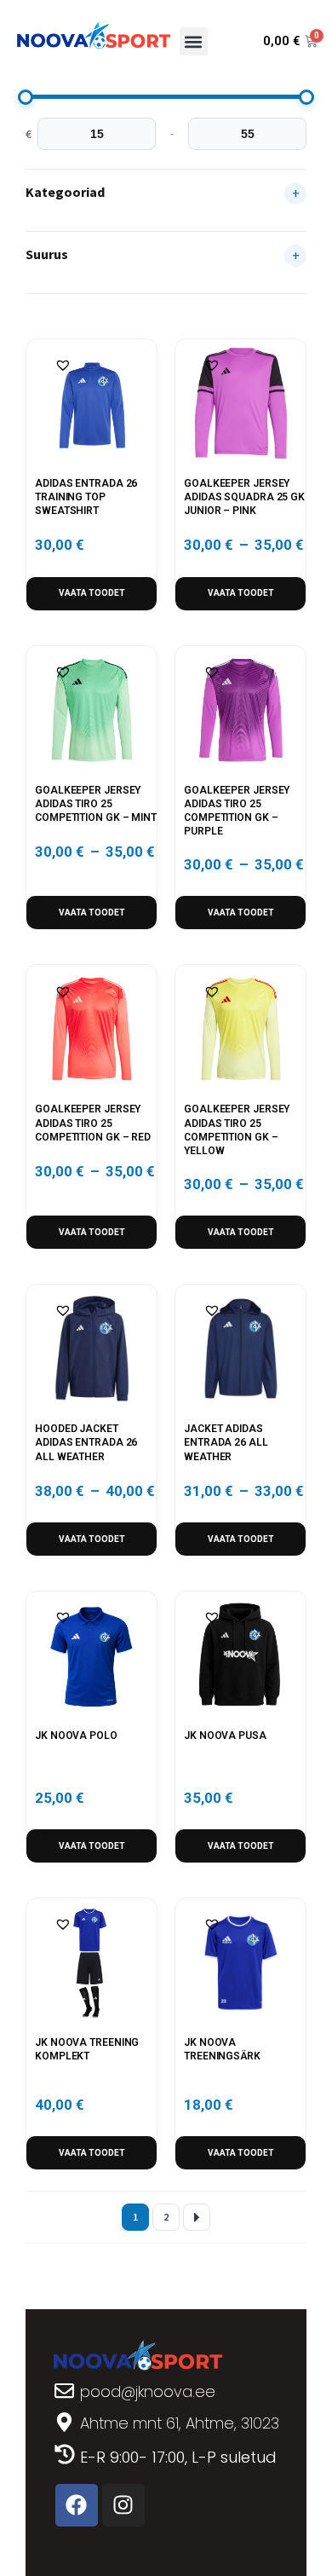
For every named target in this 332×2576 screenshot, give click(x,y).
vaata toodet (92, 2153)
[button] (194, 41)
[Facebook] (77, 2505)
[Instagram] (123, 2505)
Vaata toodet (92, 593)
